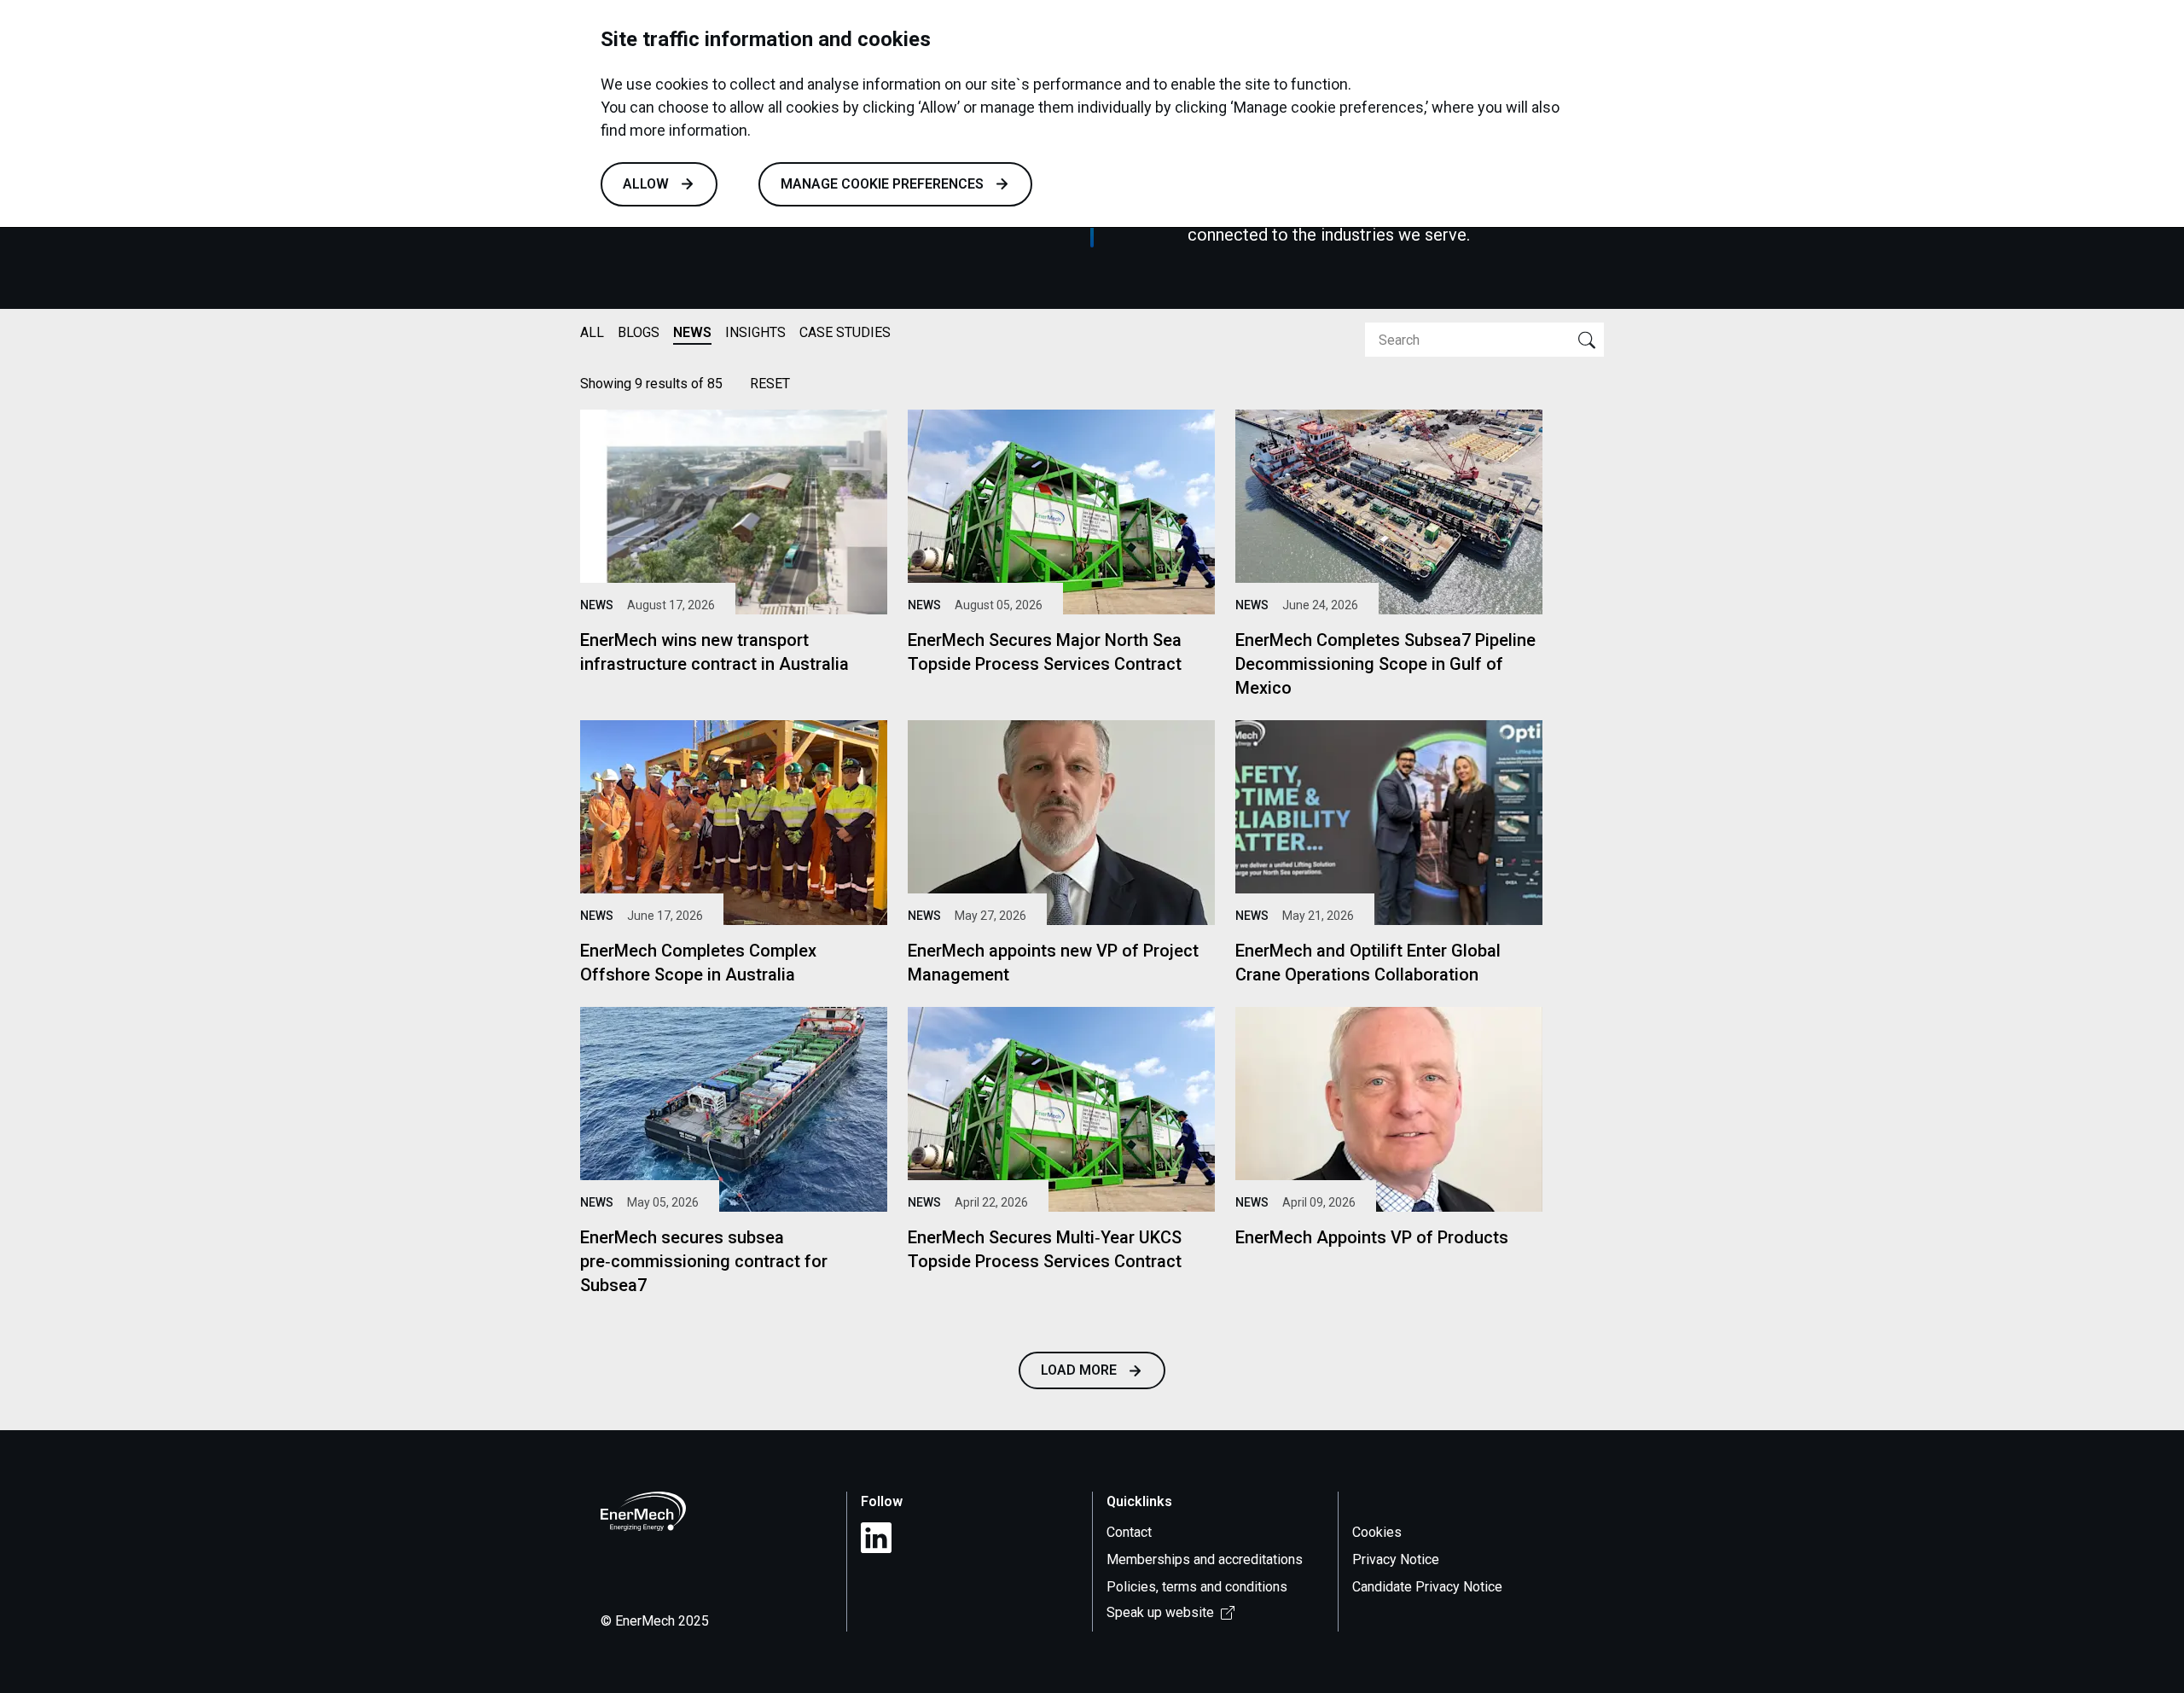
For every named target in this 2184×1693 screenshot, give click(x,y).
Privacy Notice (1396, 1559)
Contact (1129, 1532)
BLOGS (639, 332)
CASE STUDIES (845, 332)
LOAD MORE (1079, 1370)
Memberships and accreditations (1205, 1559)
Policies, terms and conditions (1197, 1587)
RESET (770, 384)
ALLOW (646, 184)
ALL (592, 332)
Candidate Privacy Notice (1427, 1587)
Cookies (1377, 1532)
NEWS (692, 332)
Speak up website (1160, 1612)
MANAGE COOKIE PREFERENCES (882, 184)
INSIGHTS (755, 332)
